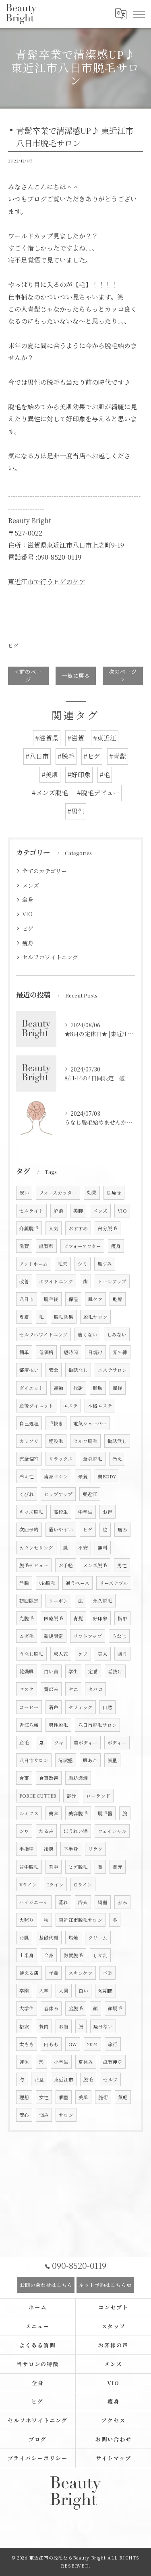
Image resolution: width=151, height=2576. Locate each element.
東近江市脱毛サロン (81, 1920)
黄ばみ (51, 1689)
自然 (108, 1707)
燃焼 (73, 1938)
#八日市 (37, 756)
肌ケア (95, 1299)
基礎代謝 (49, 1938)
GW (73, 2044)
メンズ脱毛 (95, 1565)
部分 (71, 1796)
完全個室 (29, 1459)
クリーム (98, 1938)
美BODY (107, 1476)
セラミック (81, 1707)
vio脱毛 (47, 1583)
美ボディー (86, 1743)
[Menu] (139, 14)
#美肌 (50, 775)
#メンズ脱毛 (50, 793)
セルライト (31, 1211)
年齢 (54, 1973)
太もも (27, 2044)
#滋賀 (76, 738)
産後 (118, 1388)
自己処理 (29, 1423)
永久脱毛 (103, 1601)
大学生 (27, 2008)
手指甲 (27, 1849)
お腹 (64, 2026)
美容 (54, 1813)
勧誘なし (78, 1370)
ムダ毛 (27, 1636)
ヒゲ (13, 646)
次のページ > (123, 675)
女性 (44, 2097)
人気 (54, 1228)
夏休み (86, 2062)
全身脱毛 (93, 1459)
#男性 (76, 811)
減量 (112, 1760)
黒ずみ (105, 1264)
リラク (95, 1849)
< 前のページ (28, 675)
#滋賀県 (47, 738)
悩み (44, 2115)
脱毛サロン (95, 1317)
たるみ (46, 1831)
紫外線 (120, 1352)
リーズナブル (114, 1583)
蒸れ (63, 1902)
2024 (92, 2044)
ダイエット (31, 1388)
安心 (24, 2115)
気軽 (123, 2097)
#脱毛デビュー (98, 793)
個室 (64, 2097)
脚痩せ (114, 1193)
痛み (122, 1529)
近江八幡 (29, 1725)
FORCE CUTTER (38, 1796)
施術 (103, 2097)
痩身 (28, 943)
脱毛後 (51, 1299)
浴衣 (83, 1902)
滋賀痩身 (113, 2062)
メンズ (31, 885)
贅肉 (44, 2026)
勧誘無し (117, 1441)
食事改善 (49, 1778)
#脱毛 (66, 756)
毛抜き (56, 1423)
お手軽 (66, 1565)
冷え (117, 1459)
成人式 (61, 1654)
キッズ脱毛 (31, 1512)
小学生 (61, 2062)
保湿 (73, 1299)
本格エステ (100, 1406)
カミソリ (29, 1441)
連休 (24, 2062)
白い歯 (51, 1671)
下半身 (71, 1849)
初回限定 (29, 1601)
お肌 (24, 1938)
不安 (83, 1548)
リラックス (61, 1459)
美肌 (83, 2097)
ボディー (117, 1743)
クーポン (58, 1601)
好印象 (100, 1618)
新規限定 (54, 1636)
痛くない (87, 1334)
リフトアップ (88, 1636)
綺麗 (103, 1902)
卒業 (108, 1973)
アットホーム (34, 1264)
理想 (24, 2097)
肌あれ (90, 1760)
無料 (103, 1548)
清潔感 (66, 1760)
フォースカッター (58, 1193)
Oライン (83, 1884)
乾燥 (118, 1299)
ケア (83, 1654)
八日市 (27, 1299)
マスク (27, 1689)
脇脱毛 (76, 2008)
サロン (66, 2115)
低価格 (46, 1352)
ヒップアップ (58, 1494)
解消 (58, 1211)
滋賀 (24, 1246)
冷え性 (27, 1476)
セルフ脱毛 (85, 1441)
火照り (27, 1920)
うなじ (119, 1636)
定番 (93, 1671)
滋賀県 (46, 1246)
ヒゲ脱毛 (78, 1867)
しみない (117, 1334)
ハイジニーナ (34, 1902)
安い (24, 1193)
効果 (92, 1193)
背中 (54, 1867)
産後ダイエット (36, 1406)
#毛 (105, 775)
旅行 (113, 2044)
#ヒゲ (92, 756)
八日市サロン (34, 1760)
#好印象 (79, 775)
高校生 (61, 1512)
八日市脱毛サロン (97, 1725)
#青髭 (118, 756)
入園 (64, 1991)
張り (122, 1654)
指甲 (122, 1618)
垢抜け (115, 1671)
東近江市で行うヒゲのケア (47, 582)
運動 (58, 1388)
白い (83, 1991)
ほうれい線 (76, 1831)
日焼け (95, 1352)
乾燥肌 (27, 1671)
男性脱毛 (58, 1725)
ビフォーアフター (82, 1246)
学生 (73, 1671)
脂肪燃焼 (78, 1778)
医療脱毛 (54, 1618)
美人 (103, 1654)
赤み (122, 1902)
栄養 (83, 1476)
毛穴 (63, 1264)
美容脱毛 (78, 1813)
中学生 (85, 1512)
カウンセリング (36, 1548)
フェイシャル (112, 1831)
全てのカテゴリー (44, 871)
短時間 (71, 1352)
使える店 (29, 1973)
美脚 (78, 1211)
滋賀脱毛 (73, 1955)
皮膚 (24, 1317)
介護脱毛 (29, 1228)
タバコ (95, 1689)
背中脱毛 (29, 1867)
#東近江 (105, 738)
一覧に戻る (76, 675)
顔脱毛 (115, 2008)
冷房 (49, 1849)
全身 (28, 899)
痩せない (103, 2026)
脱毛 (88, 2079)
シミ (83, 1264)
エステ (70, 1406)
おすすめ (78, 1228)
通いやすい (61, 1529)
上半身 (27, 1955)
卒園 (24, 1991)
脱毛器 (105, 1813)
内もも (51, 2044)
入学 (44, 1991)
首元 (118, 1867)
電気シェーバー (90, 1423)
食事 (24, 1778)
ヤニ (73, 1689)
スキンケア (81, 1973)
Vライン (28, 1884)
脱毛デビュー (34, 1565)
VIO (27, 914)
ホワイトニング (56, 1281)
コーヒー (29, 1707)
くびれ (27, 1494)
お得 (108, 1512)
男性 (122, 1565)
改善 (24, 1281)
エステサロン (112, 1370)
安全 (54, 1370)
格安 (24, 2026)
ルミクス (29, 1813)
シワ (24, 1831)
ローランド (98, 1796)
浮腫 (24, 1583)
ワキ (59, 1743)
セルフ (110, 2079)
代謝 (78, 1388)
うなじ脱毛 (31, 1654)
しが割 (100, 1955)
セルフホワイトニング (50, 957)
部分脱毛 (108, 1228)
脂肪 (98, 1388)
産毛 (24, 1743)
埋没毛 (56, 1441)
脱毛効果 (64, 1317)
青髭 (78, 1618)
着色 (54, 1707)
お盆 (39, 2079)
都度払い (29, 1370)
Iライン (55, 1884)
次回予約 (29, 1529)
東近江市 (64, 2079)
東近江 (90, 1494)
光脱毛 (27, 1618)
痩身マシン (56, 1476)
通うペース (78, 1583)
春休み (51, 2008)
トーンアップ (112, 1281)
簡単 (24, 1352)
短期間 (105, 1991)
